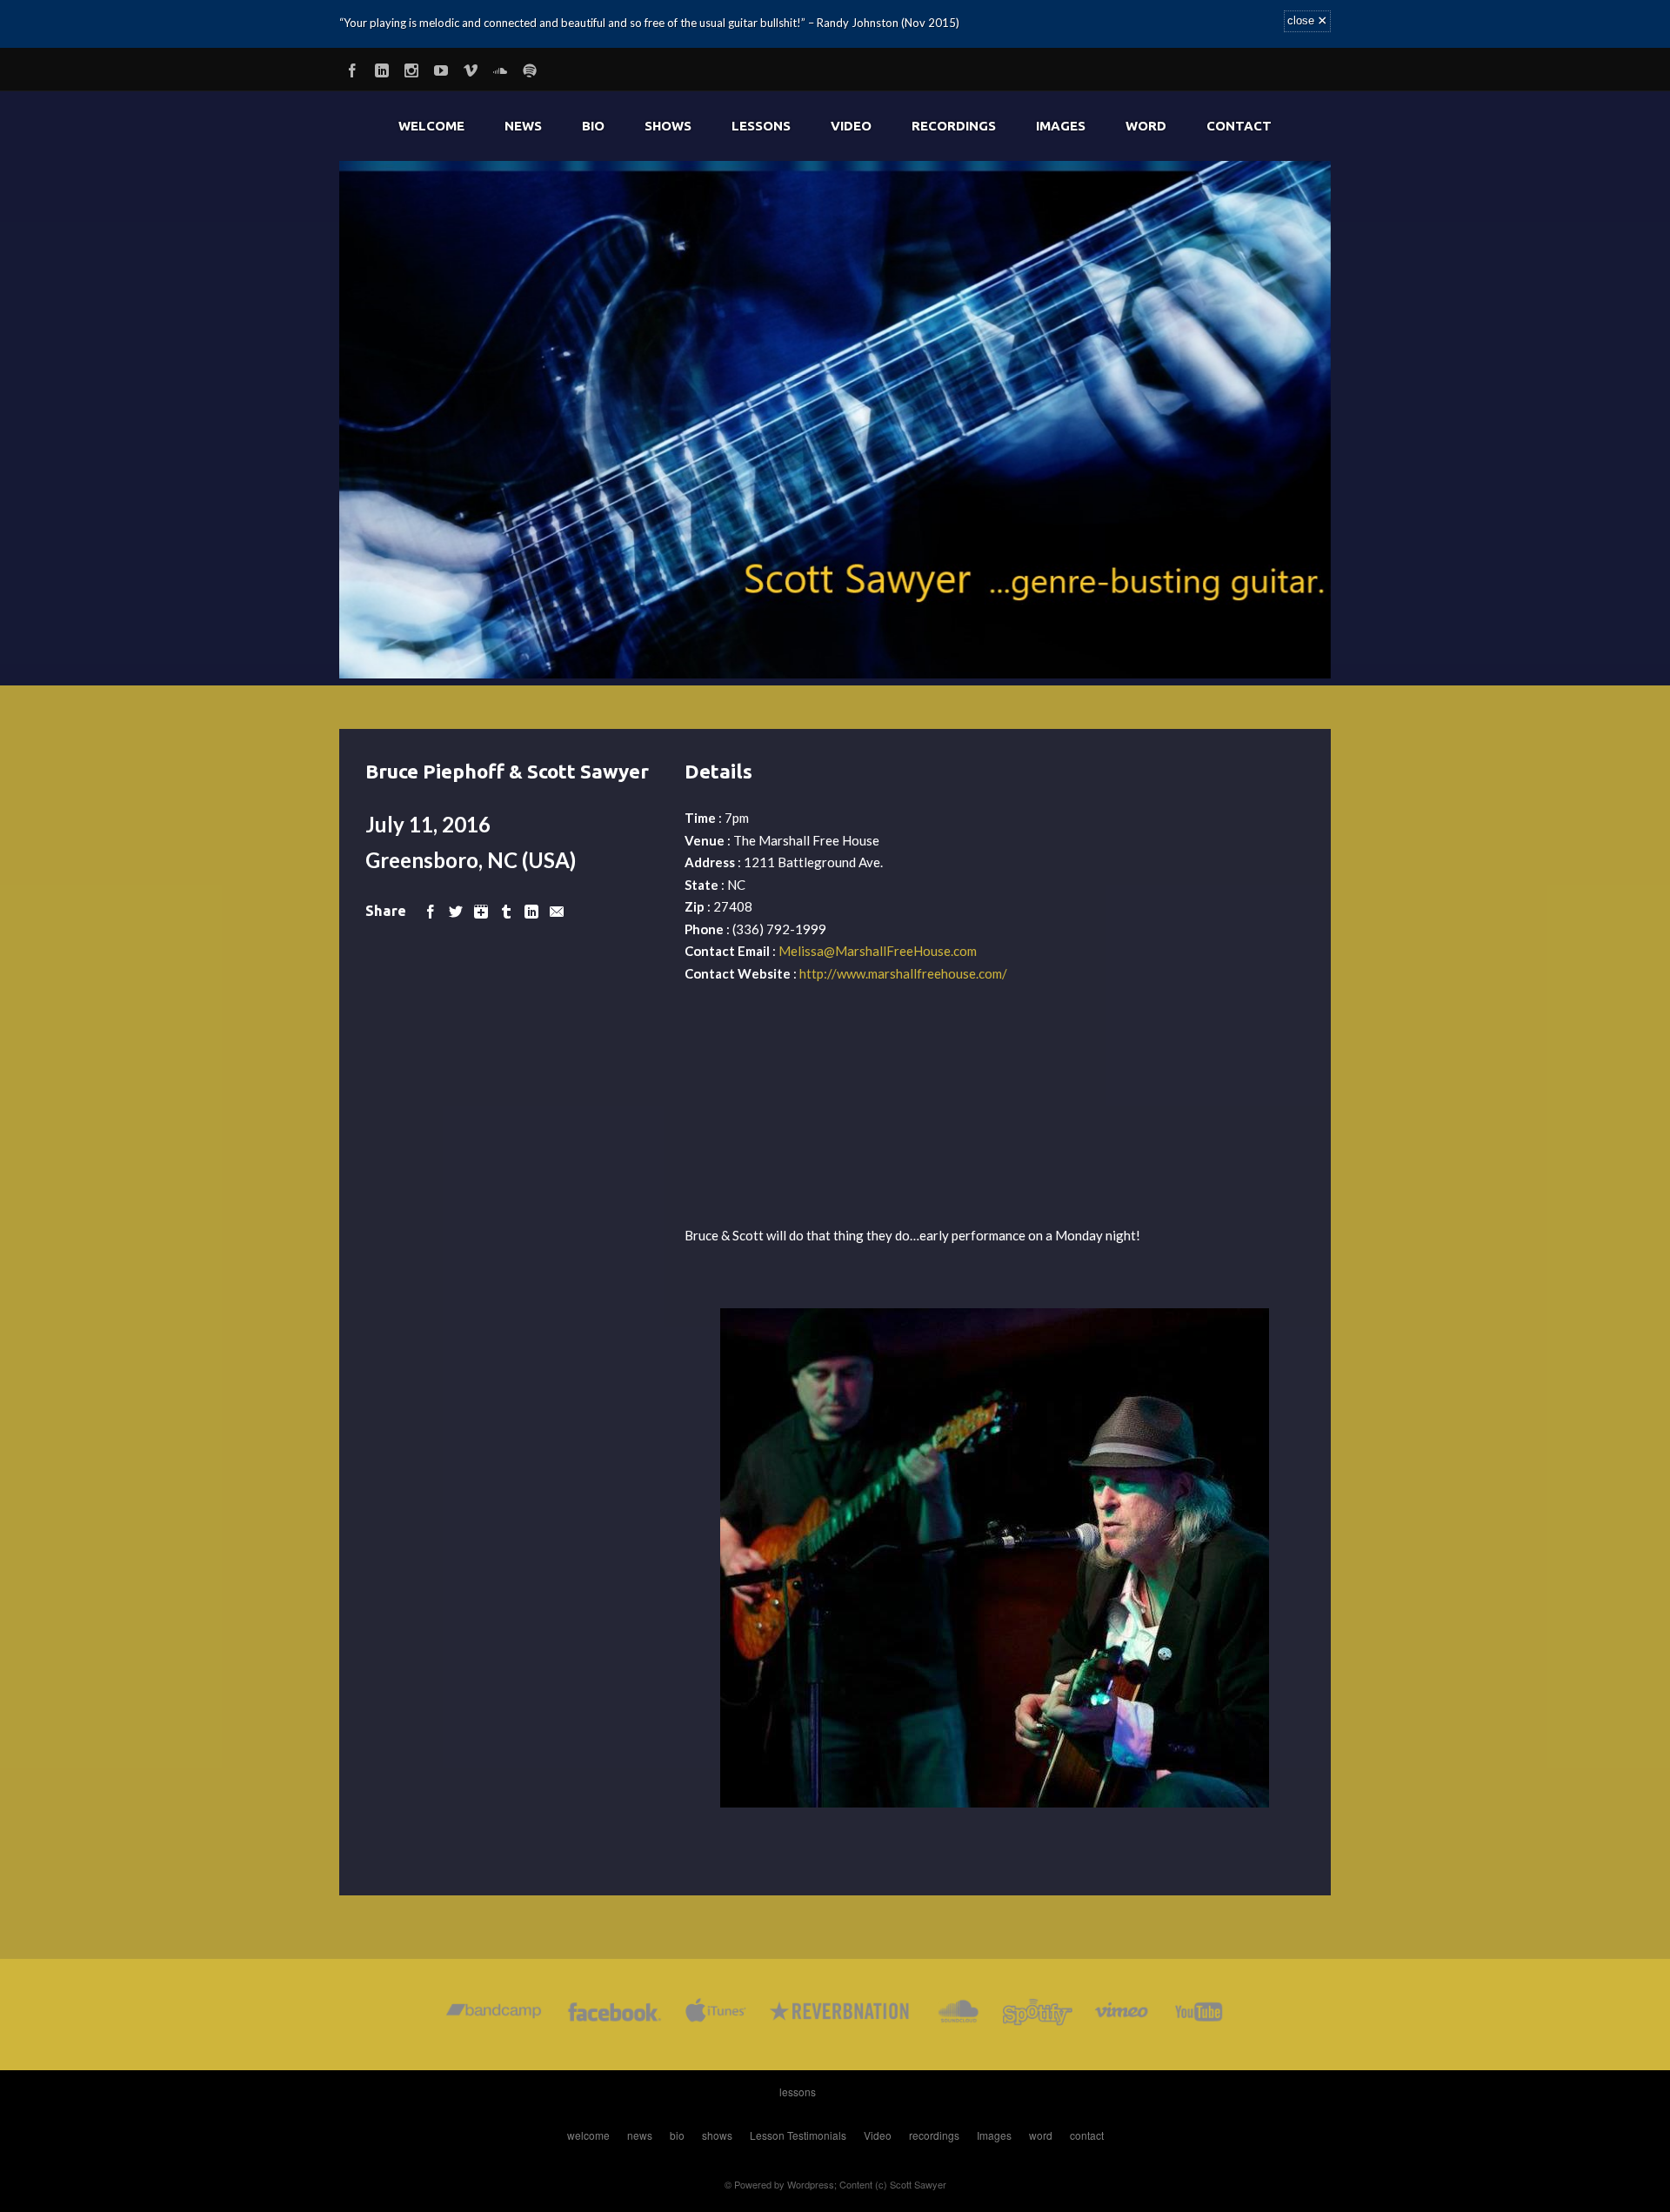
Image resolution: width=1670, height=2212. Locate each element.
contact (1239, 126)
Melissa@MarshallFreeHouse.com (878, 951)
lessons (761, 126)
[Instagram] (411, 67)
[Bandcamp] (494, 2015)
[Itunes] (716, 2015)
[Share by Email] (557, 910)
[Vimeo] (471, 67)
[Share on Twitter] (456, 910)
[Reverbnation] (841, 2015)
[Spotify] (530, 67)
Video (851, 126)
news (523, 126)
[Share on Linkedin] (531, 910)
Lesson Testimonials (798, 2135)
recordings (954, 126)
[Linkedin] (382, 67)
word (1146, 126)
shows (668, 126)
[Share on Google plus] (481, 910)
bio (593, 126)
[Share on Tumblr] (506, 910)
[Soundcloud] (500, 67)
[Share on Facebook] (431, 910)
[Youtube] (441, 67)
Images (1061, 126)
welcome (431, 126)
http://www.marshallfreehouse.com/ (903, 973)
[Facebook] (352, 67)
